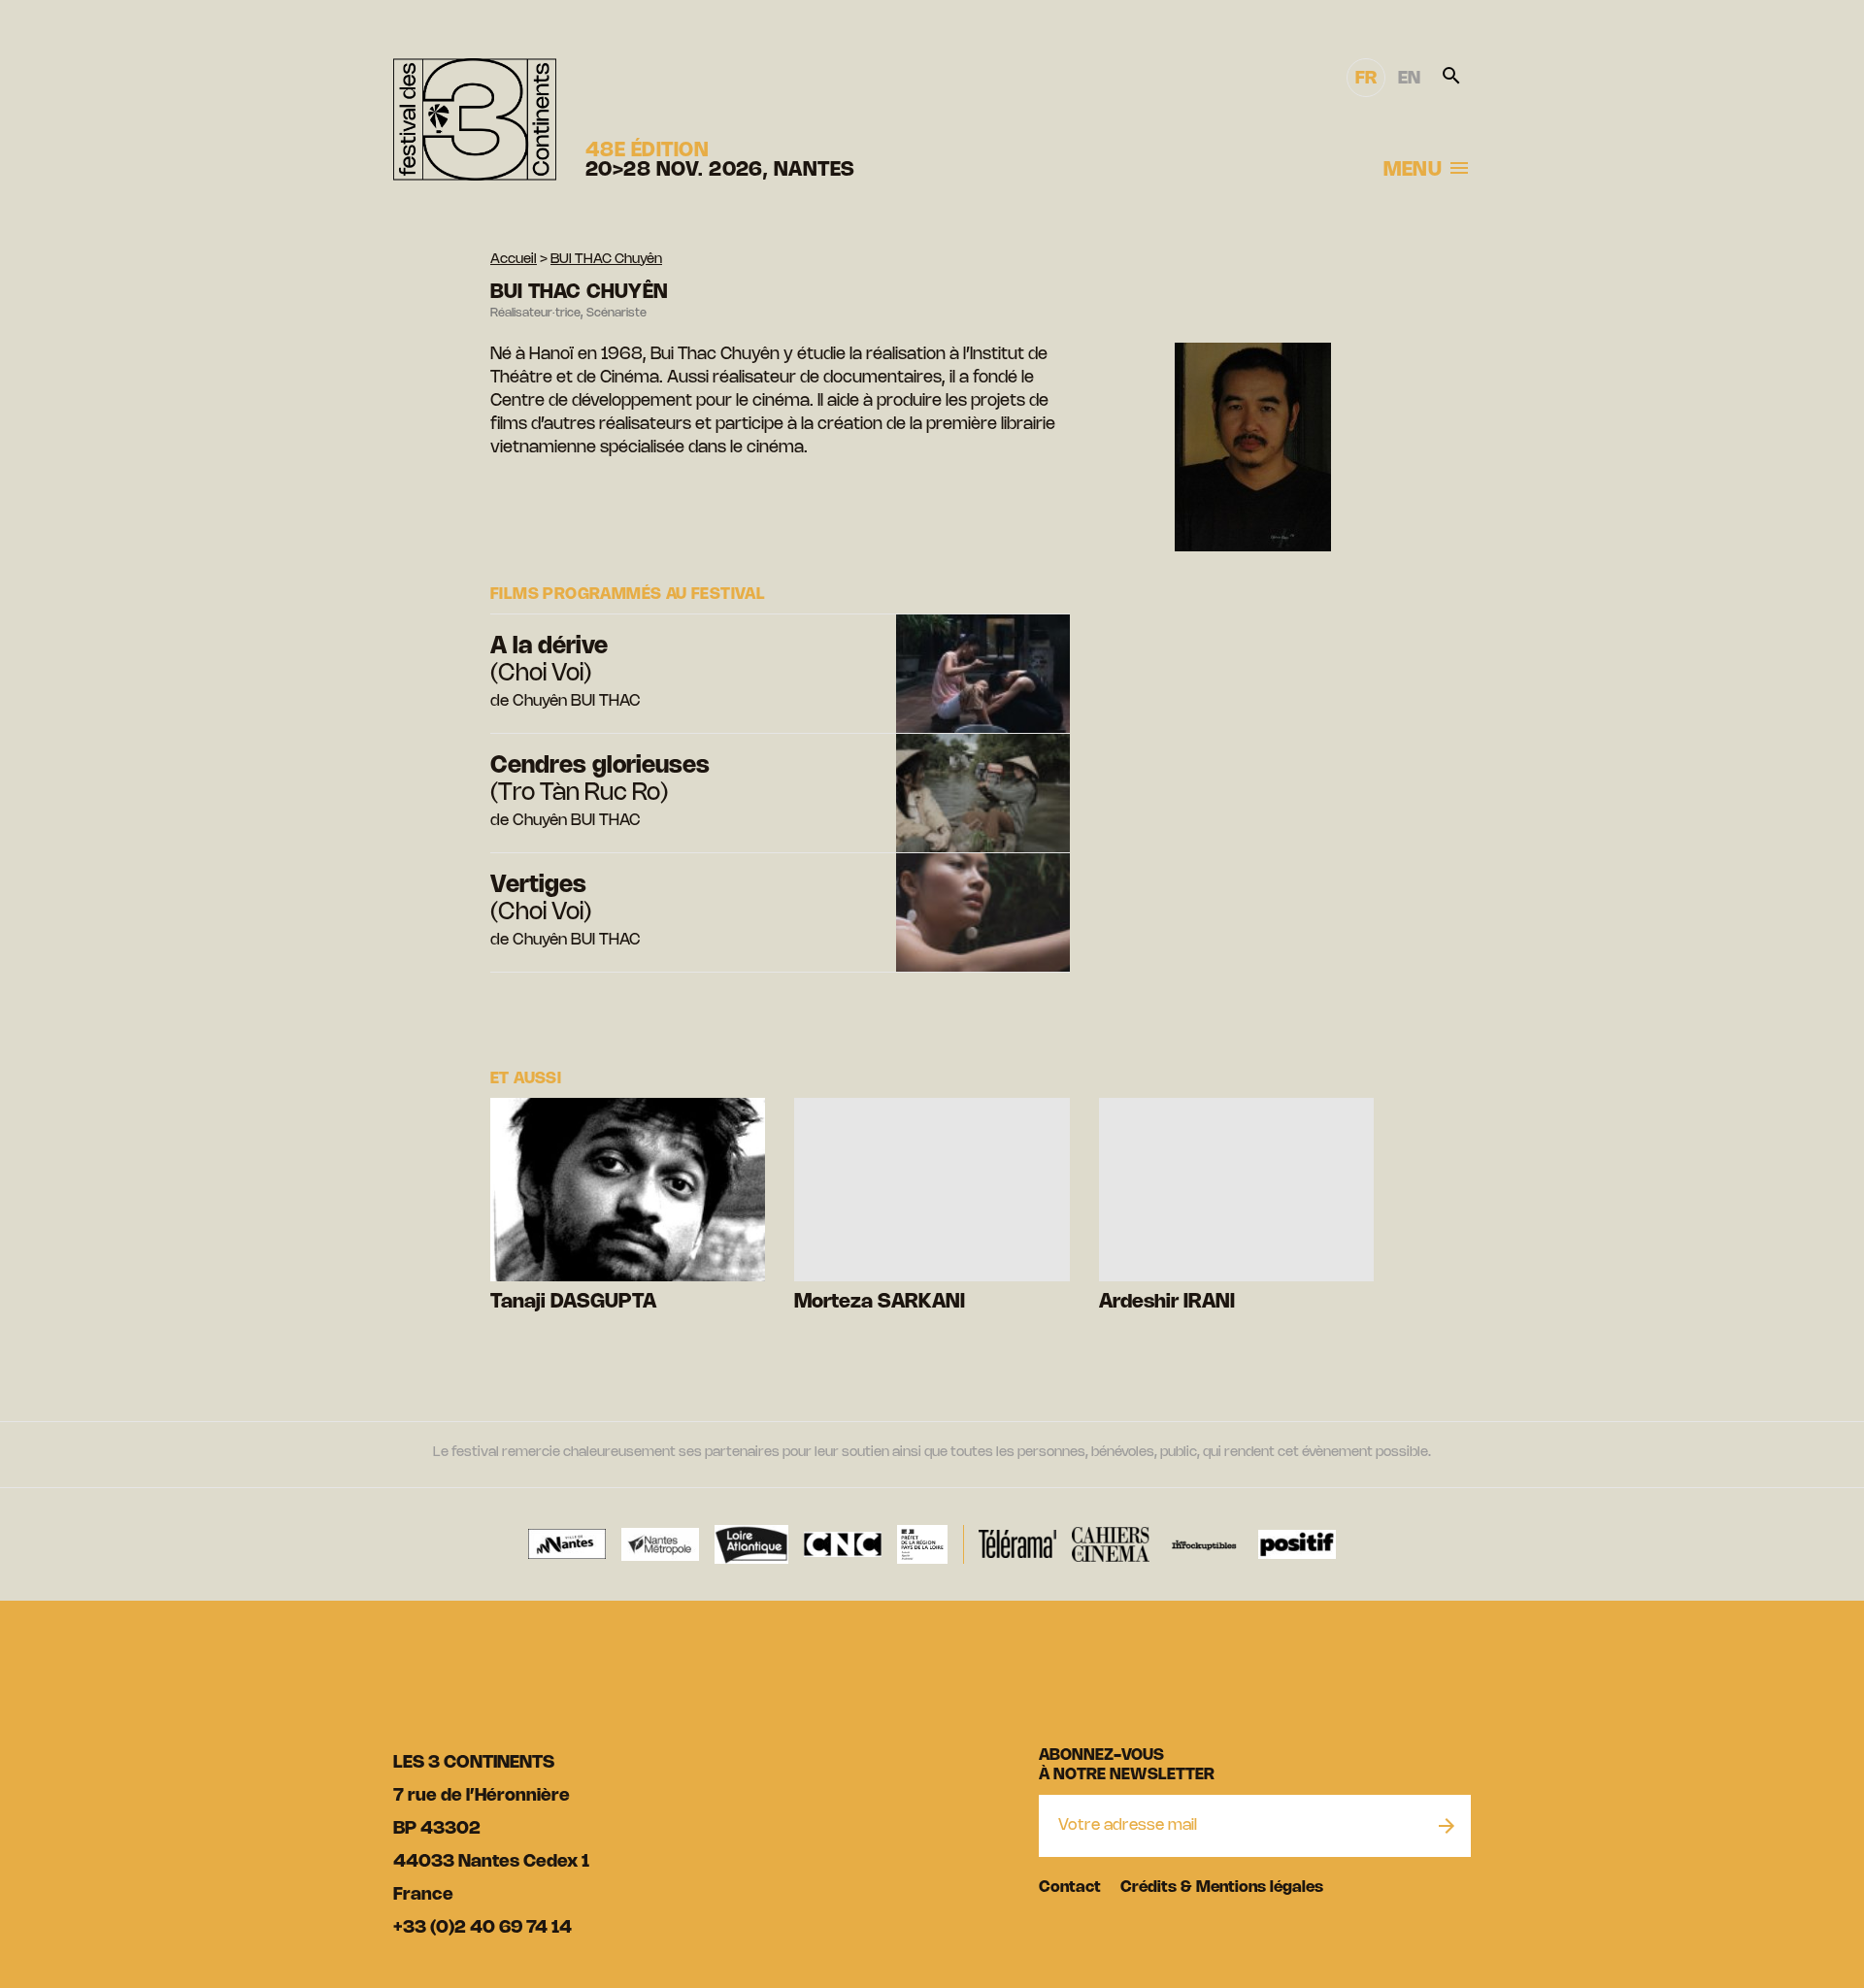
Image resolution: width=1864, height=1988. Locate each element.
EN (1409, 79)
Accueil (514, 260)
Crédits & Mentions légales (1222, 1888)
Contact (1070, 1888)
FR (1366, 79)
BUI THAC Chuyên (606, 260)
